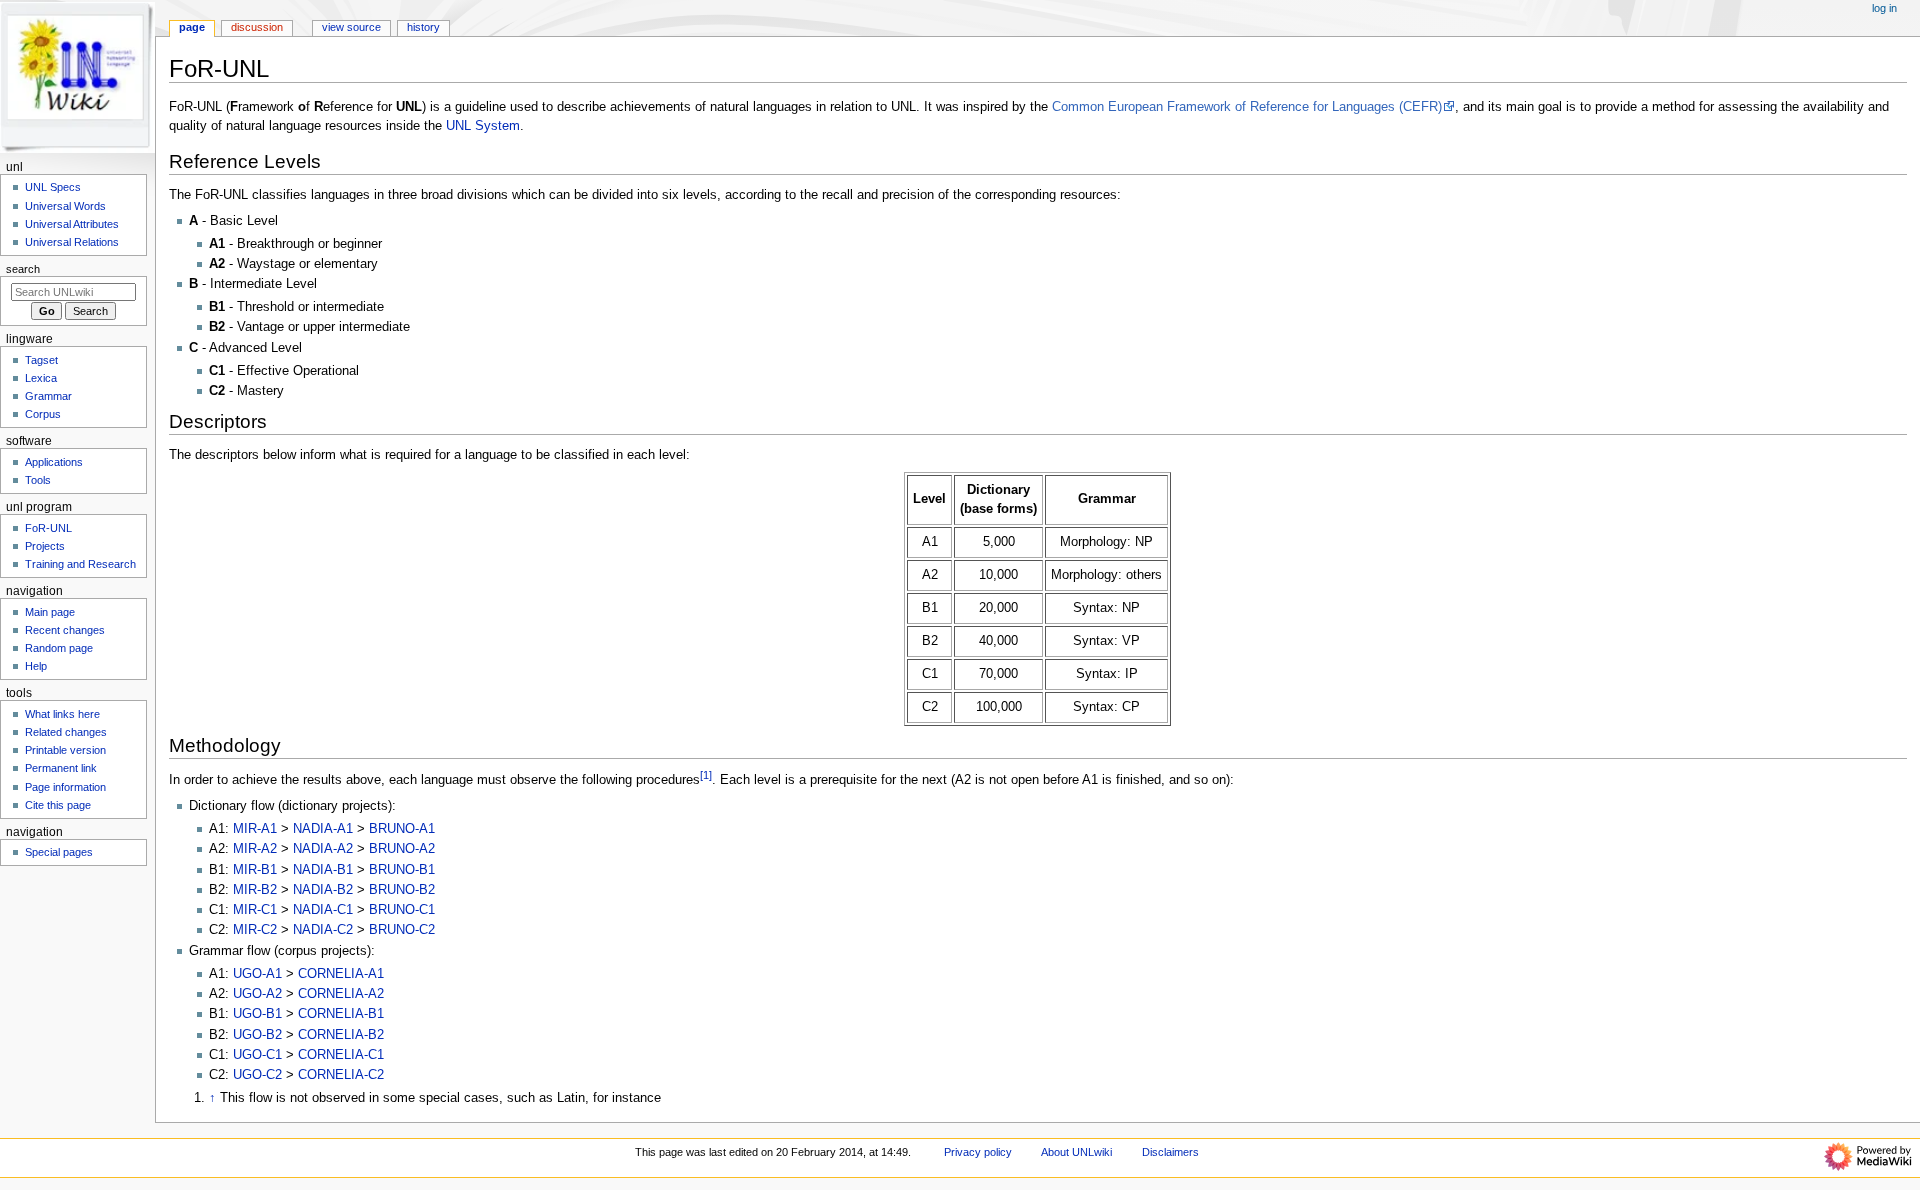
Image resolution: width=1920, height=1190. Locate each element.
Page (192, 27)
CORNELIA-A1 (341, 974)
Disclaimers (1170, 1152)
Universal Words (65, 206)
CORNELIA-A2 (341, 994)
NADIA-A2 (323, 849)
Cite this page (58, 805)
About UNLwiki (1076, 1152)
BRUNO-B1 (402, 870)
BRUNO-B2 (402, 890)
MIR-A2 (255, 849)
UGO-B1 (257, 1014)
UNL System (483, 126)
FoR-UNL (48, 528)
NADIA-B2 (323, 890)
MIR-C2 (255, 930)
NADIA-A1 (323, 829)
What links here (62, 714)
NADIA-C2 (323, 930)
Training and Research (80, 564)
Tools (38, 480)
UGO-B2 (257, 1035)
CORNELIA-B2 (341, 1035)
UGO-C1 (257, 1055)
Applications (54, 462)
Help (36, 666)
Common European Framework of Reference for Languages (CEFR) (1247, 107)
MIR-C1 (255, 910)
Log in (1884, 8)
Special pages (59, 852)
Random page (59, 648)
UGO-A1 (257, 974)
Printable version (65, 750)
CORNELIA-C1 (341, 1055)
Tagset (41, 360)
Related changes (66, 732)
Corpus (43, 414)
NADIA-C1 (323, 910)
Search (23, 269)
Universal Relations (72, 242)
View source (351, 27)
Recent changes (65, 630)
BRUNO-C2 (402, 930)
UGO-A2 (257, 994)
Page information (65, 787)
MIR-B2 (255, 890)
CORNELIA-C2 (341, 1075)
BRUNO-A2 (402, 849)
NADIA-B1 (323, 870)
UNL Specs (53, 187)
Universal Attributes (72, 224)
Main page (50, 612)
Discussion (257, 27)
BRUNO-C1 (402, 910)
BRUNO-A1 (402, 829)
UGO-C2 (257, 1075)
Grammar (48, 396)
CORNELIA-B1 (341, 1014)
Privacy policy (978, 1152)
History (423, 27)
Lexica (41, 378)
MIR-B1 (255, 870)
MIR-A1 (255, 829)
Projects (45, 546)
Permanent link (61, 768)
